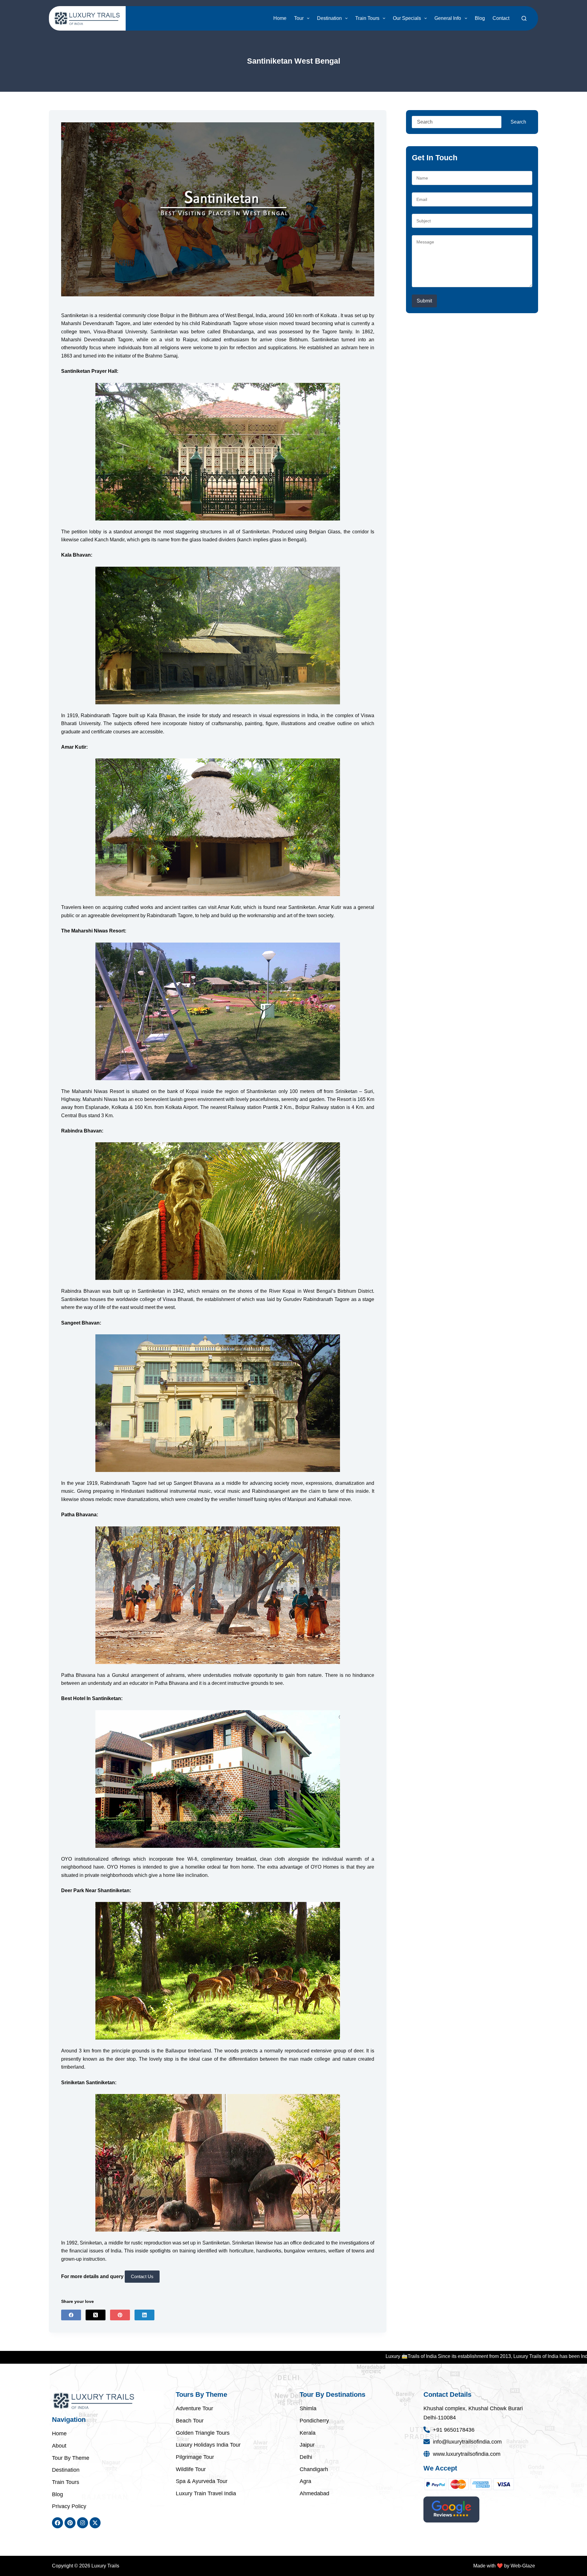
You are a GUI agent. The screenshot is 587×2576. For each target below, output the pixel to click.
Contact (501, 18)
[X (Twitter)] (96, 2315)
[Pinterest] (120, 2315)
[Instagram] (83, 2523)
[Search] (524, 18)
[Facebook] (71, 2315)
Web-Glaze (523, 2566)
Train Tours (367, 18)
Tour (299, 18)
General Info (448, 18)
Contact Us (142, 2276)
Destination (329, 18)
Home (280, 18)
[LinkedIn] (144, 2315)
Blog (480, 18)
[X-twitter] (95, 2523)
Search (518, 122)
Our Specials (407, 18)
